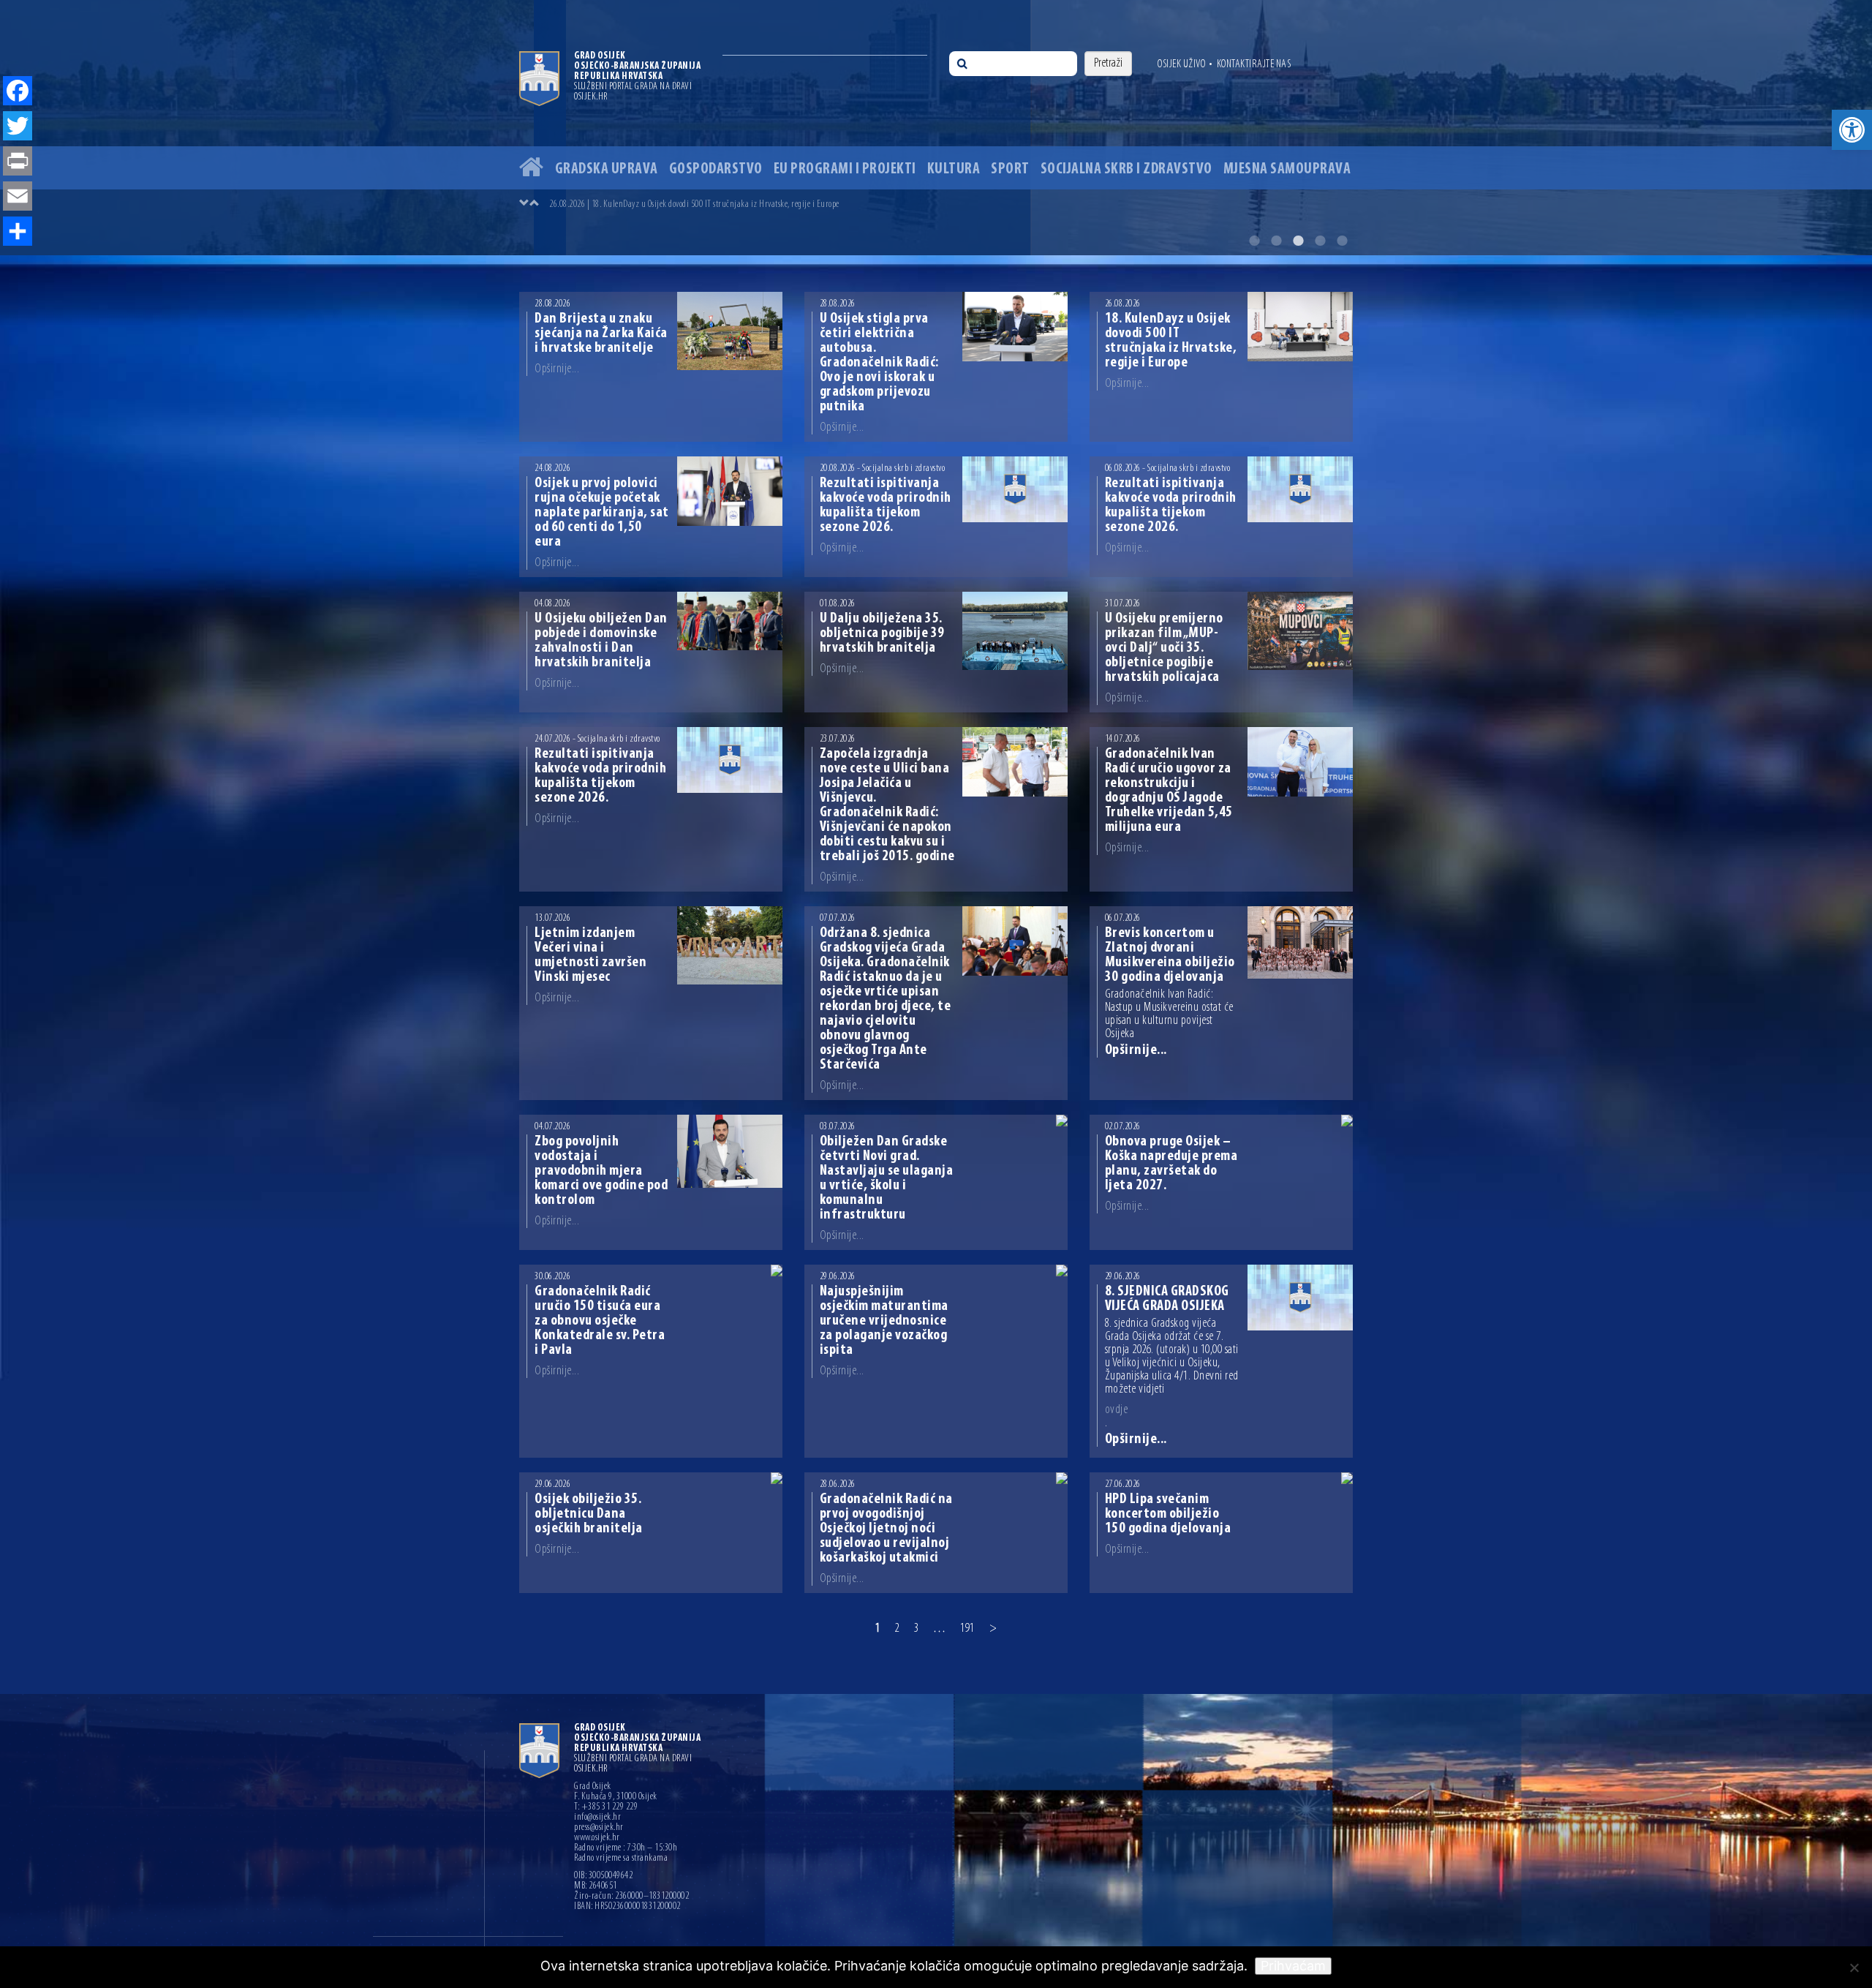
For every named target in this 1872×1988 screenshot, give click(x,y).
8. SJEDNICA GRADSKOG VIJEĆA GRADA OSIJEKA (1167, 1299)
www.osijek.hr (597, 1838)
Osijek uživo (1181, 64)
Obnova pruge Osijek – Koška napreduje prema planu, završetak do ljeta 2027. (1171, 1164)
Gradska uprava (607, 169)
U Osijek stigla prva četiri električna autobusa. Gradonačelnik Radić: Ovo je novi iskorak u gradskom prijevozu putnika (879, 363)
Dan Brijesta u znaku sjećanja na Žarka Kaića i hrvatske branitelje (601, 334)
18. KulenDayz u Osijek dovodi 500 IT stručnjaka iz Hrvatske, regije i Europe (1171, 341)
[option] (936, 128)
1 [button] (1254, 241)
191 (967, 1629)
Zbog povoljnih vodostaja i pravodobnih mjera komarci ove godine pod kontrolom (601, 1171)
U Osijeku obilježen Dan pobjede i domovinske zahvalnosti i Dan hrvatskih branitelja (601, 641)
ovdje (1117, 1410)
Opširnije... (557, 369)
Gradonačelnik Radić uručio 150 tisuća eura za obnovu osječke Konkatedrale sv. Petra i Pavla (600, 1321)
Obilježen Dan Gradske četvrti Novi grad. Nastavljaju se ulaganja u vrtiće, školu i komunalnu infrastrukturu (887, 1178)
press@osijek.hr (599, 1828)
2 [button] (1276, 241)
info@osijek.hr (597, 1818)
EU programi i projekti (845, 169)
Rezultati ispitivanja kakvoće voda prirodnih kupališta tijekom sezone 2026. (886, 505)
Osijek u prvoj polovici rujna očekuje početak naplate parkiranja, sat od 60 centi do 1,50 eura (602, 513)
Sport (1010, 169)
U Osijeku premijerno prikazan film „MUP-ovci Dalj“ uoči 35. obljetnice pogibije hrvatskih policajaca (1164, 648)
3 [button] (1298, 241)
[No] (1854, 1968)
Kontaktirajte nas (1254, 64)
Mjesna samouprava (1287, 169)
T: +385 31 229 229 (606, 1807)
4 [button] (1320, 241)
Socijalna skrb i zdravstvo (1126, 169)
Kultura (954, 169)
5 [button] (1342, 241)
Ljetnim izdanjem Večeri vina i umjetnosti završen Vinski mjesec (590, 955)
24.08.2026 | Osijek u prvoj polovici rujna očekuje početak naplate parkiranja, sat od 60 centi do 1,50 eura (721, 204)
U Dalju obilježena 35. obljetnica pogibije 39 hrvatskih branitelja (882, 633)
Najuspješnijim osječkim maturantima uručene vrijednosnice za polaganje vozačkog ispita (884, 1321)
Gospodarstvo (716, 169)
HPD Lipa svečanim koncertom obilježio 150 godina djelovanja (1168, 1514)
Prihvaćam (1293, 1966)
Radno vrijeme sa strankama (621, 1859)
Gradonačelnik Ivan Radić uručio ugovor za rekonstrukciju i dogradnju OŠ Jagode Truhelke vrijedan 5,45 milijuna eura (1169, 791)
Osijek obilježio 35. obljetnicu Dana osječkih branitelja (589, 1514)
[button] (1852, 130)
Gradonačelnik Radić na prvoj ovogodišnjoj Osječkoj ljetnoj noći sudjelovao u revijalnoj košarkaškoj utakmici (886, 1529)
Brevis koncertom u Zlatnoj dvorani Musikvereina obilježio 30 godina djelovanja (1170, 955)
